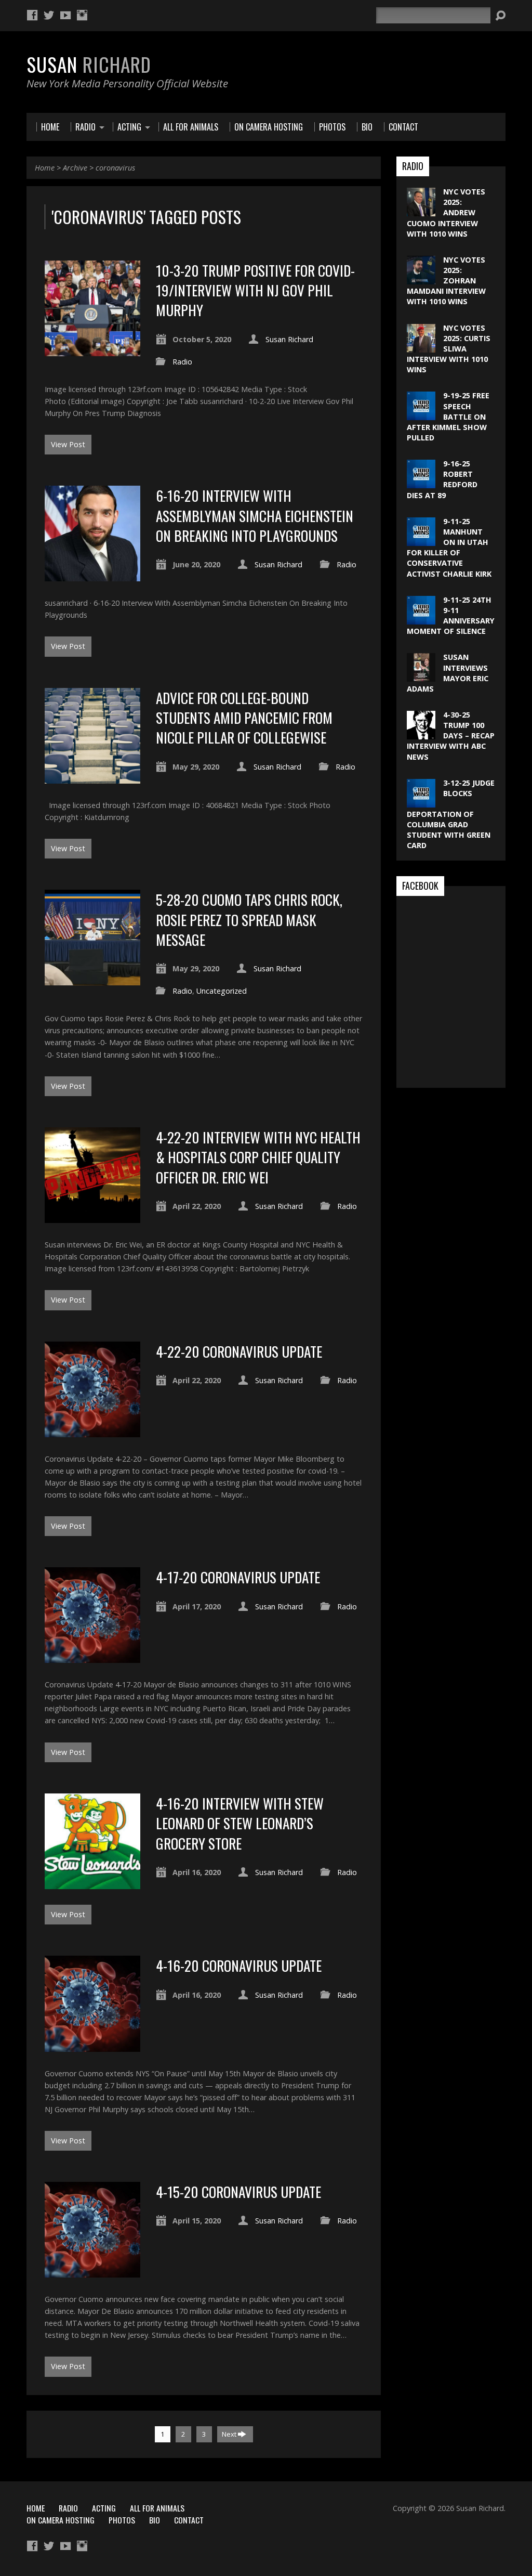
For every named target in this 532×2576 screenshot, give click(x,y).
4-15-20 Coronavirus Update (238, 2191)
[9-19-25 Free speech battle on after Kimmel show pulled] (421, 415)
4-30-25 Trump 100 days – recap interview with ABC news (451, 736)
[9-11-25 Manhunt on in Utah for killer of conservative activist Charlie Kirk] (421, 541)
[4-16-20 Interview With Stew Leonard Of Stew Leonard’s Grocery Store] (92, 1883)
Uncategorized (222, 991)
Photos (122, 2520)
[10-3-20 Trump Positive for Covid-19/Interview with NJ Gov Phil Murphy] (92, 350)
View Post (68, 444)
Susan (89, 64)
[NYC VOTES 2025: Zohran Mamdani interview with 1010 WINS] (421, 279)
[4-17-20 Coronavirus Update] (92, 1657)
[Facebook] (32, 15)
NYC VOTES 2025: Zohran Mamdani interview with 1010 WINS (446, 281)
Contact (189, 2520)
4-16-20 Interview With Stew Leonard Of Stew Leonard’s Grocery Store (240, 1823)
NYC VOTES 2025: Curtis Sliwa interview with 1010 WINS (449, 349)
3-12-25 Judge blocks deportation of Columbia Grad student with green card (451, 814)
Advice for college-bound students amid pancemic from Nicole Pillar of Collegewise (244, 718)
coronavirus (115, 168)
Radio (182, 362)
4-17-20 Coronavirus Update (238, 1577)
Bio (155, 2520)
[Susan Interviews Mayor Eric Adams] (421, 676)
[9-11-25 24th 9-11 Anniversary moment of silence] (421, 619)
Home (45, 168)
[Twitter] (49, 15)
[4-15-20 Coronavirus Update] (92, 2272)
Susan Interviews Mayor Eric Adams (448, 673)
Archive (75, 168)
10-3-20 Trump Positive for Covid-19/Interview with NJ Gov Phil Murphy (255, 290)
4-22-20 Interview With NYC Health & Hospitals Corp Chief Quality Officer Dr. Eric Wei (258, 1157)
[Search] (500, 16)
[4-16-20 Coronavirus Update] (92, 2045)
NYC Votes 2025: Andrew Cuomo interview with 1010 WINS (446, 213)
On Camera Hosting (61, 2520)
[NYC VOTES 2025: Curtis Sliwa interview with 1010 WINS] (421, 347)
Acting (104, 2508)
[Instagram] (82, 15)
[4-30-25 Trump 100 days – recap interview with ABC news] (421, 734)
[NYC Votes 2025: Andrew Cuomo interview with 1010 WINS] (421, 211)
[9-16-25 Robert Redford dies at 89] (421, 483)
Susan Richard (289, 339)
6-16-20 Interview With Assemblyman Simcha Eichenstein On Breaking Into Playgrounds (255, 515)
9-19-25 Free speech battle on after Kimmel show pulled (448, 417)
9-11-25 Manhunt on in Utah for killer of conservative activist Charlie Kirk (449, 548)
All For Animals (157, 2508)
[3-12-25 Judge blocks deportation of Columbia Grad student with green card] (421, 802)
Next (230, 2434)
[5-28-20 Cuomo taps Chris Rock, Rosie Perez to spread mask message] (92, 979)
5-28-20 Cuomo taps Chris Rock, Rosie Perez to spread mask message (249, 919)
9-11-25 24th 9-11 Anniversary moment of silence (451, 615)
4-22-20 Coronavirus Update (239, 1351)
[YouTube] (65, 15)
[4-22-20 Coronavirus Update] (92, 1431)
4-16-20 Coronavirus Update (239, 1965)
